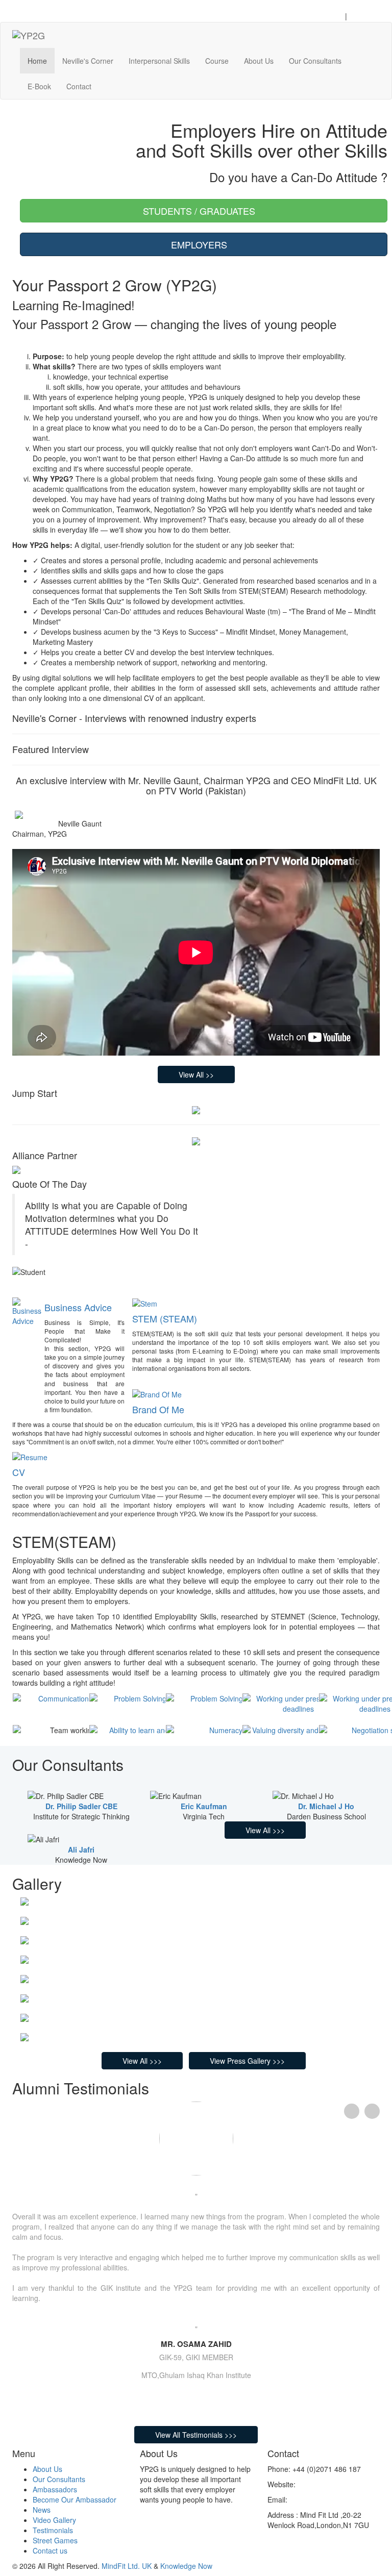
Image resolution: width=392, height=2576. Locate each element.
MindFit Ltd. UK (127, 2566)
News (42, 2510)
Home (37, 61)
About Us (259, 61)
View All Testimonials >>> (196, 2435)
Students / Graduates (200, 211)
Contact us (50, 2550)
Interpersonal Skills (159, 61)
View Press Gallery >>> (247, 2061)
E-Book (39, 86)
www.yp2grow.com (327, 2484)
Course (217, 61)
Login (333, 16)
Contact (79, 86)
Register (364, 16)
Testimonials (53, 2530)
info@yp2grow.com (320, 2499)
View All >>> (265, 1830)
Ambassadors (55, 2489)
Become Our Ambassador (75, 2499)
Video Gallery (54, 2520)
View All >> (196, 1074)
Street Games (55, 2540)
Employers (200, 244)
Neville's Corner (88, 61)
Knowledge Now (186, 2566)
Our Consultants (315, 61)
